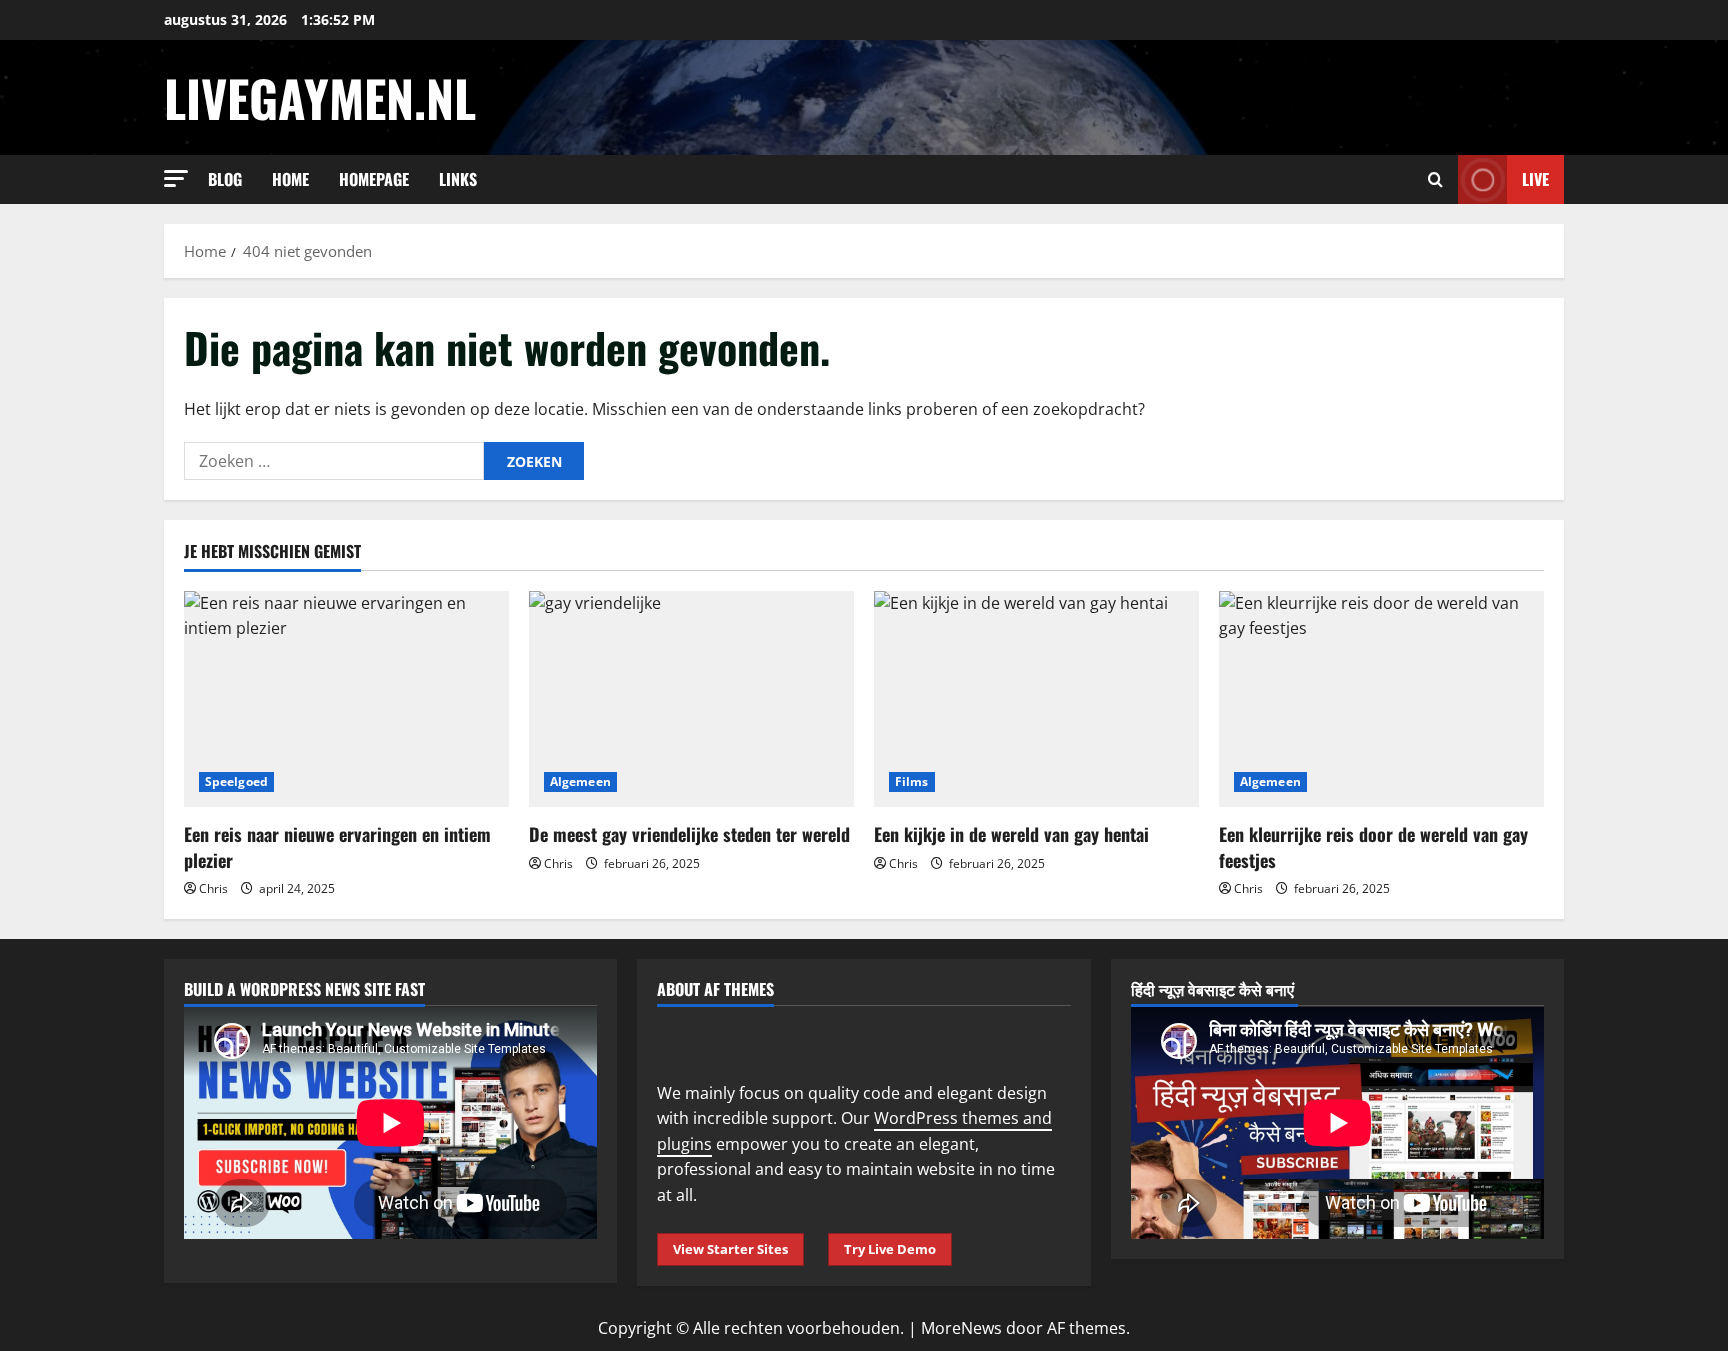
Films (912, 781)
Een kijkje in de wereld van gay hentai (1011, 834)
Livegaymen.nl (320, 97)
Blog (225, 179)
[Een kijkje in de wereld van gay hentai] (1036, 699)
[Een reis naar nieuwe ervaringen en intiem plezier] (346, 699)
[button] (176, 178)
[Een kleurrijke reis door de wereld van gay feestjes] (1381, 699)
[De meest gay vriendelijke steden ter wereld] (691, 699)
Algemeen (580, 781)
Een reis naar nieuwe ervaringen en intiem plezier (337, 846)
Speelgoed (236, 781)
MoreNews (961, 1328)
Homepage (374, 179)
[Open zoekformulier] (1435, 179)
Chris (213, 888)
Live (1535, 179)
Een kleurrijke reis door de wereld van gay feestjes (1373, 846)
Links (458, 179)
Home (290, 179)
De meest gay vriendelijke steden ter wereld (689, 834)
